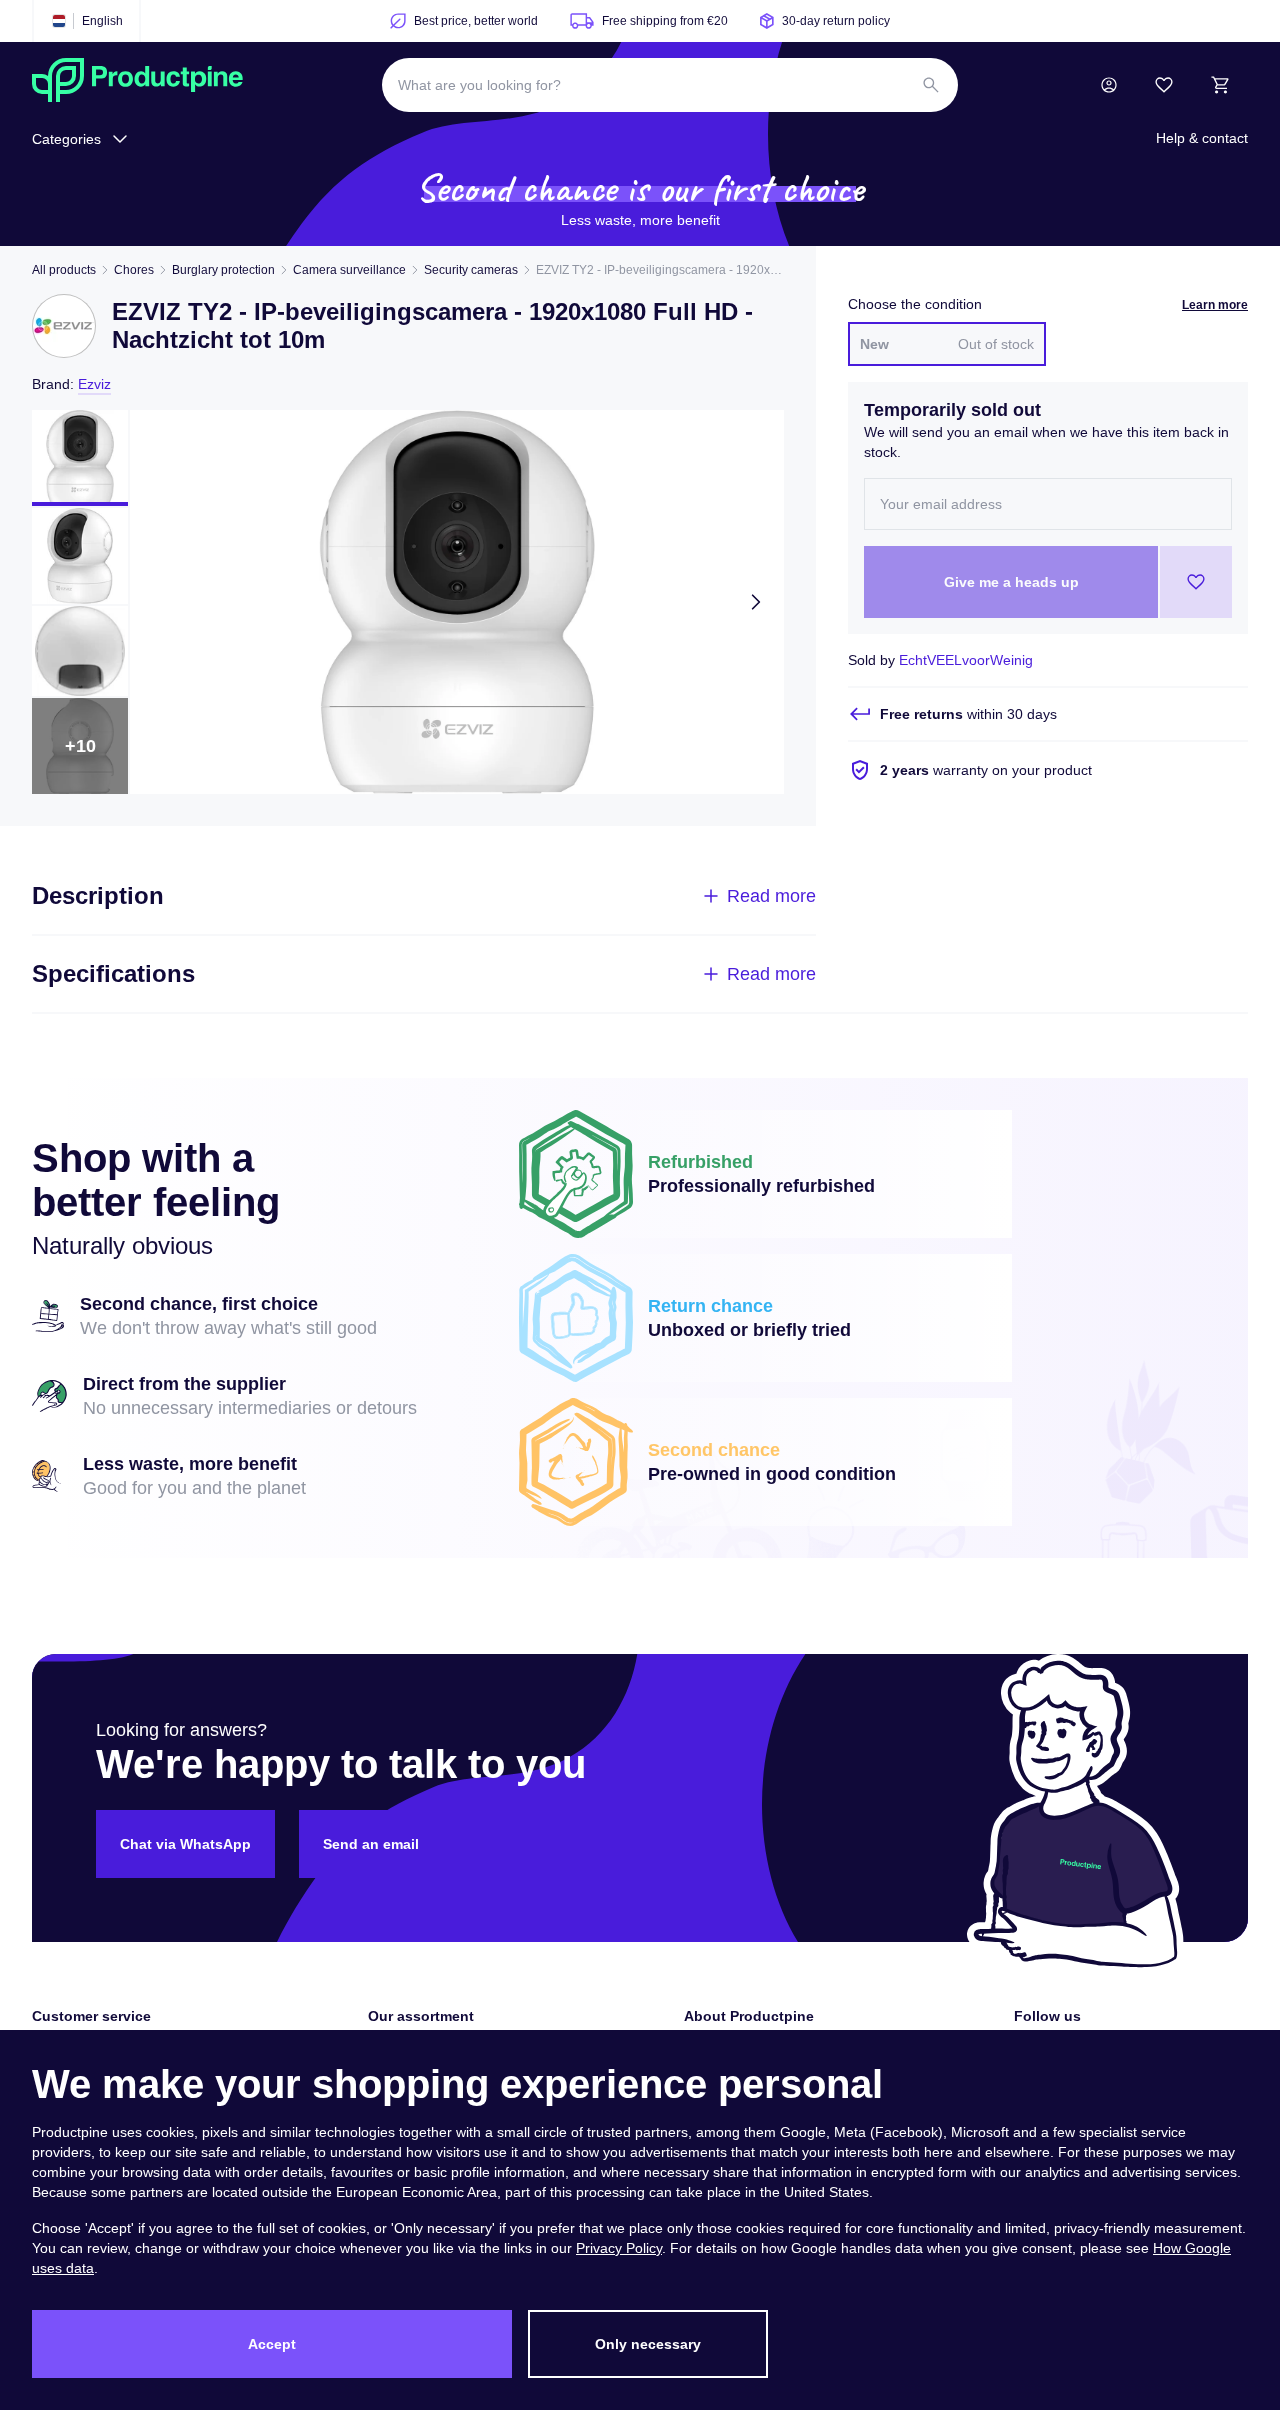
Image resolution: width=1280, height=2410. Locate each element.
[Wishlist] (1164, 85)
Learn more (1215, 305)
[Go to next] (756, 602)
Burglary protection (223, 270)
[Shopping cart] (1220, 85)
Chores (134, 270)
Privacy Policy (619, 2248)
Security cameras (471, 270)
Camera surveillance (349, 270)
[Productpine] (137, 85)
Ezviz (94, 384)
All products (64, 270)
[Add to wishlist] (1196, 582)
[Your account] (1109, 85)
